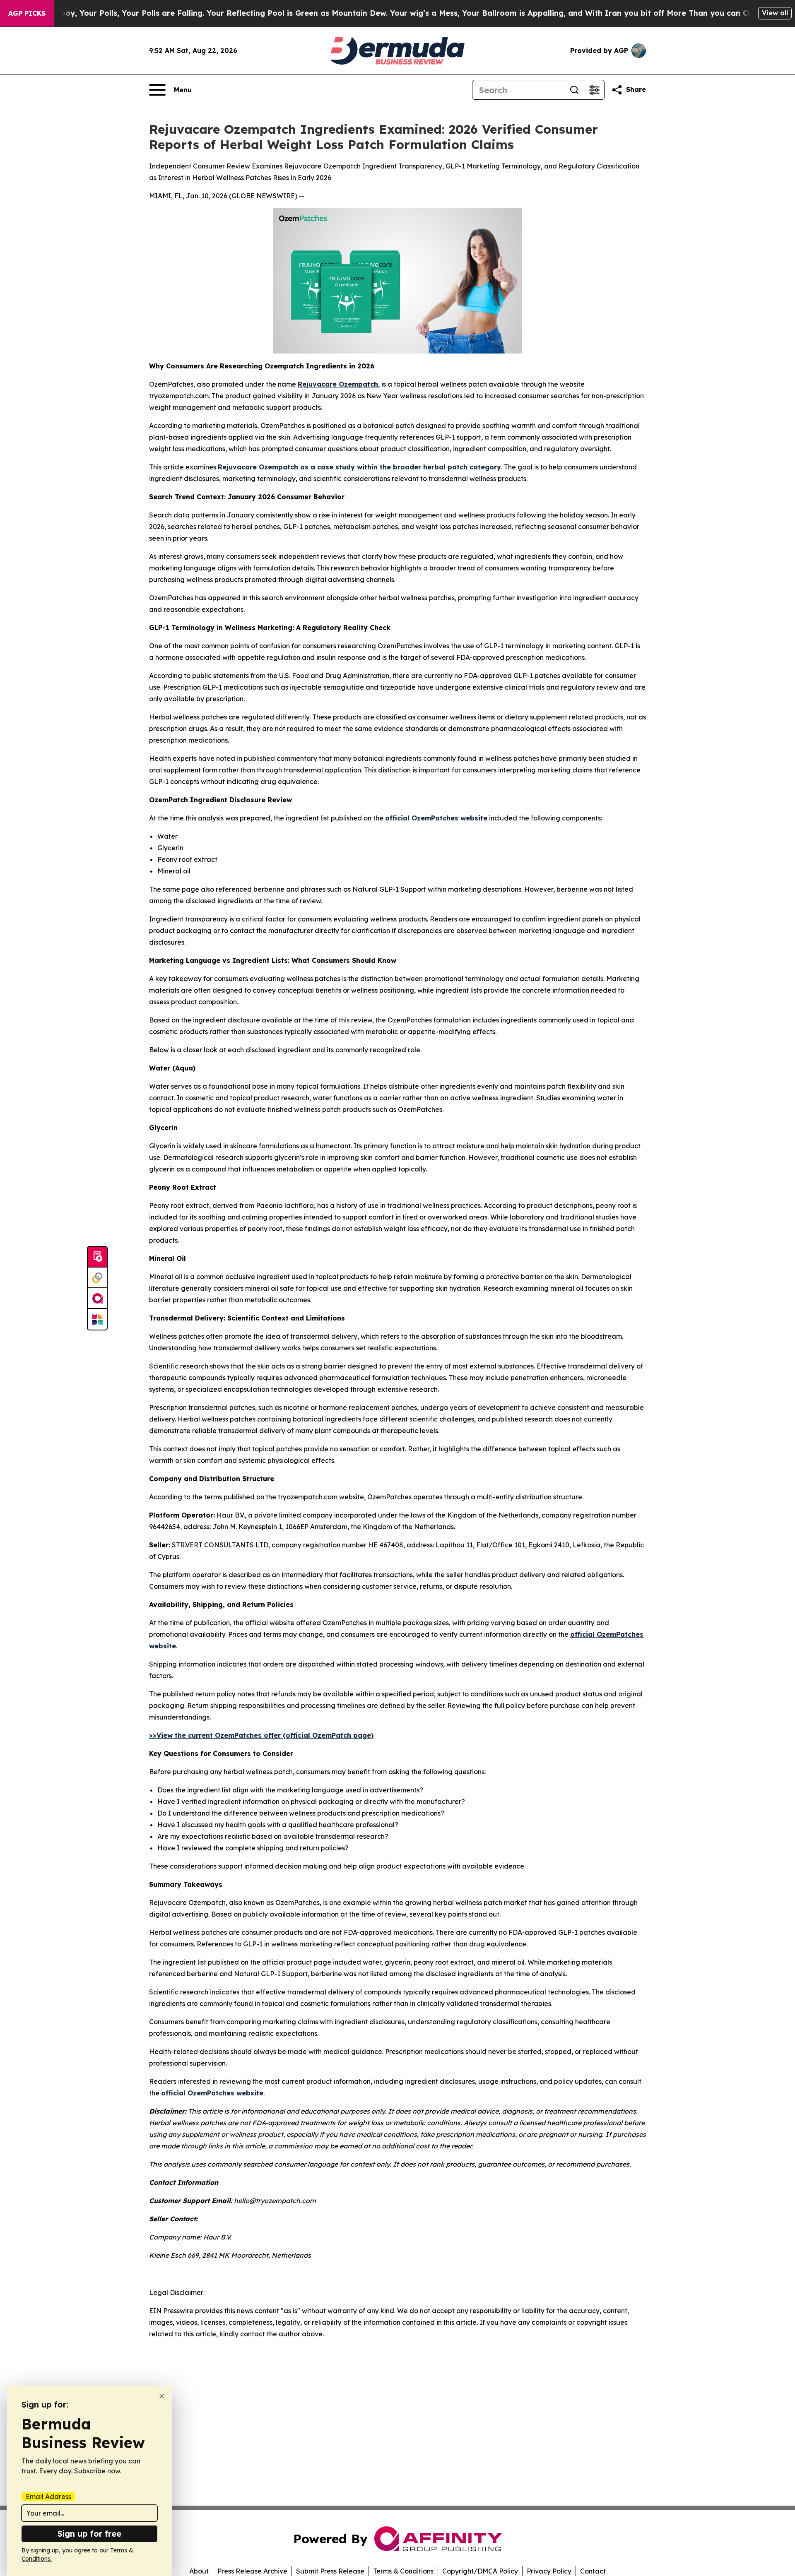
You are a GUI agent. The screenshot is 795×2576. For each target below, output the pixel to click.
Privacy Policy (549, 2571)
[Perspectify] (97, 1278)
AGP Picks (27, 13)
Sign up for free (89, 2534)
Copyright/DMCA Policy (480, 2571)
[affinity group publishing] (97, 1299)
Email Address (48, 2497)
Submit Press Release (330, 2571)
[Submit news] (97, 1257)
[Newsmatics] (97, 1319)
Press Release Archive (252, 2571)
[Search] (574, 90)
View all (775, 13)
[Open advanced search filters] (594, 90)
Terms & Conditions (403, 2571)
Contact (593, 2571)
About (199, 2571)
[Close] (162, 2396)
